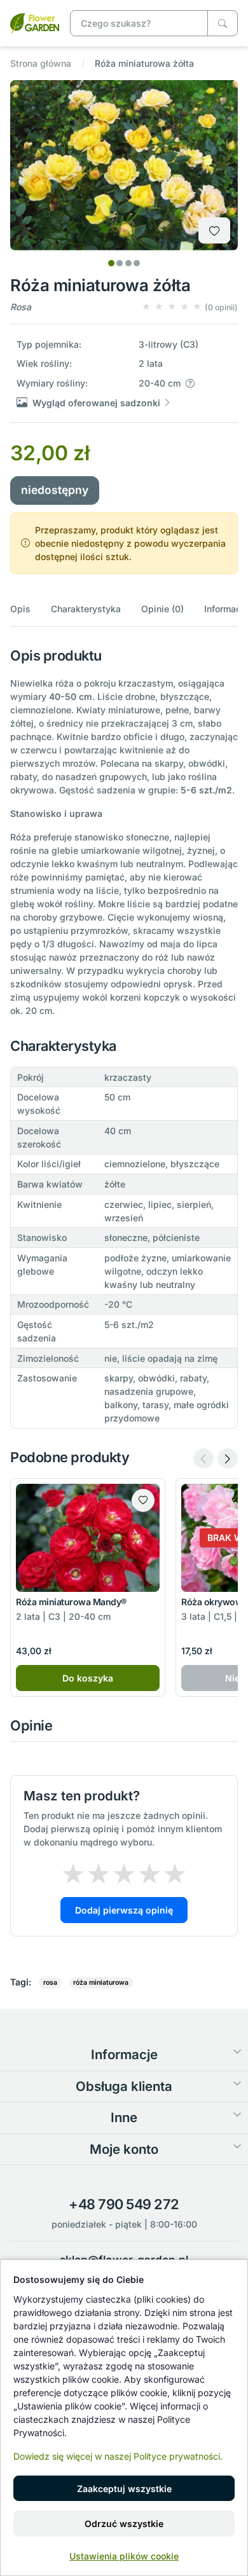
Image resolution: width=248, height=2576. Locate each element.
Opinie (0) (162, 609)
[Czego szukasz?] (223, 23)
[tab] (111, 263)
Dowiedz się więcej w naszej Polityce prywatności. (118, 2456)
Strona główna (41, 63)
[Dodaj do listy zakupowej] (214, 230)
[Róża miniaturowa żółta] (35, 22)
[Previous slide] (203, 1458)
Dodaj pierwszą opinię (124, 1910)
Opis (20, 609)
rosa (50, 1983)
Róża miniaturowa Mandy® (71, 1602)
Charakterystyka (86, 609)
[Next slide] (228, 1458)
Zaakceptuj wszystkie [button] (124, 2489)
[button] (189, 307)
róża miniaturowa (101, 1983)
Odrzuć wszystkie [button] (124, 2524)
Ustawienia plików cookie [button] (124, 2556)
